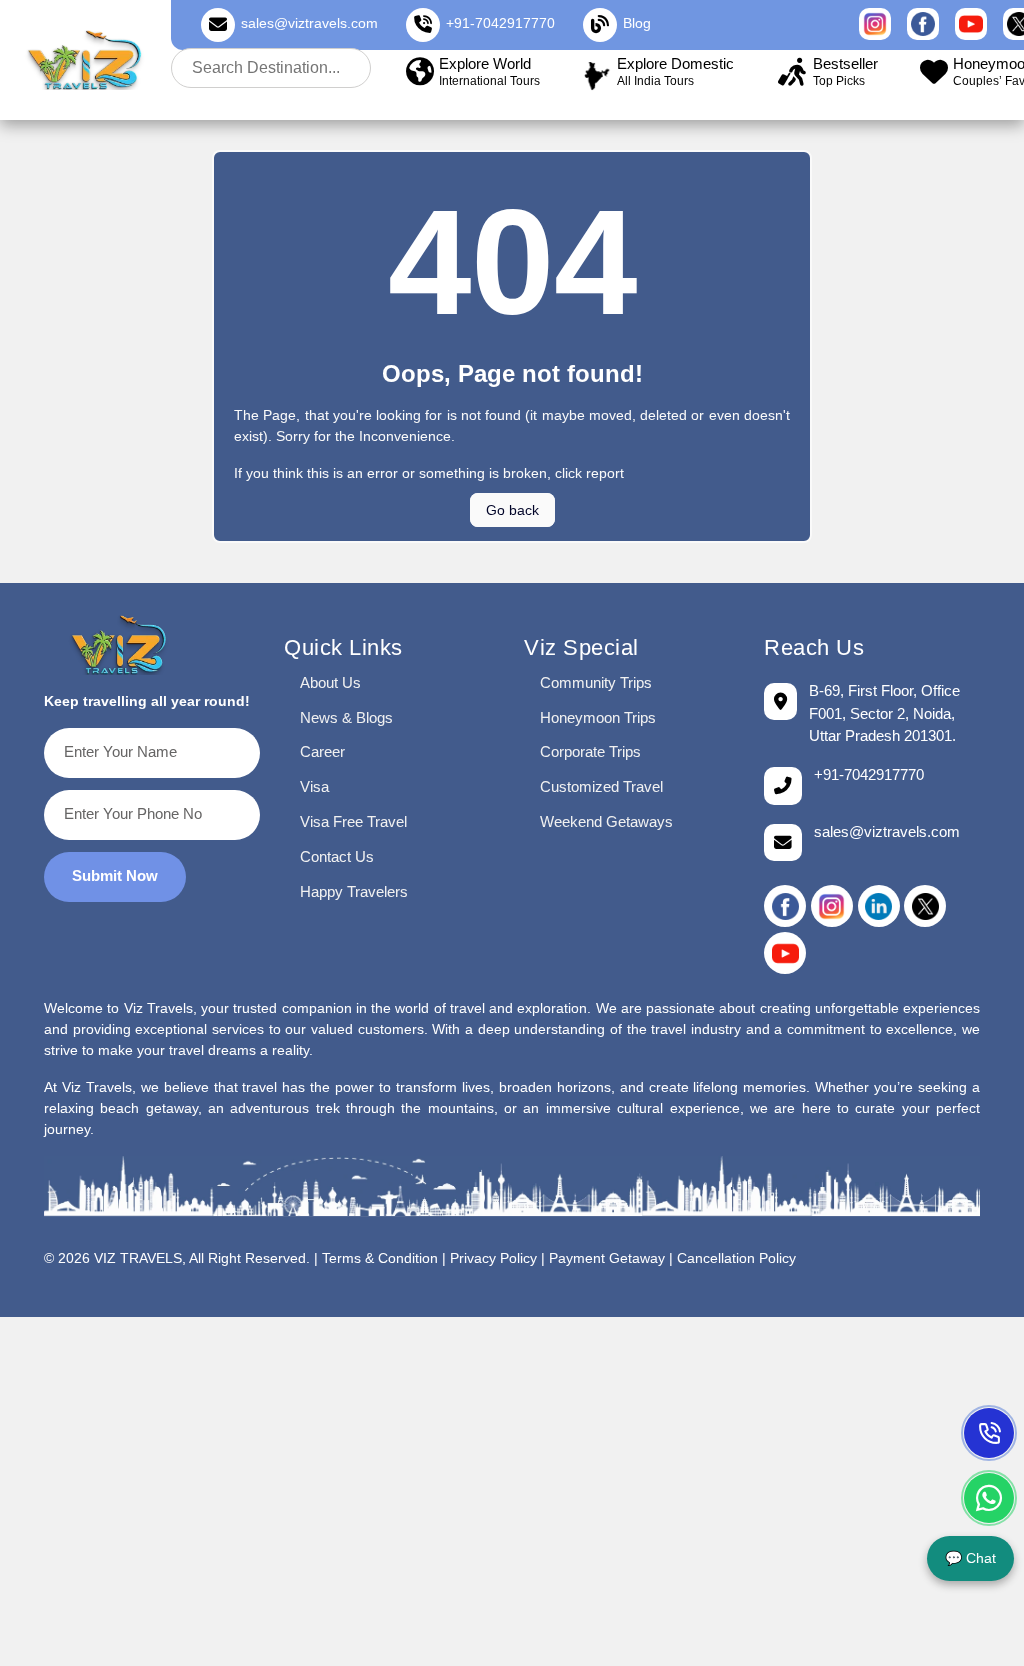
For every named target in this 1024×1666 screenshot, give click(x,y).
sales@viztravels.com (309, 23)
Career (322, 751)
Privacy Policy (493, 1258)
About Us (330, 682)
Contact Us (337, 856)
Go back (512, 510)
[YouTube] (785, 953)
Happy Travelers (354, 891)
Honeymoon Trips (598, 717)
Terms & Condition (380, 1258)
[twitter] (925, 906)
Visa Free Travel (353, 821)
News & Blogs (346, 717)
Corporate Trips (590, 751)
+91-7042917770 (500, 23)
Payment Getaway (607, 1258)
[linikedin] (879, 906)
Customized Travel (601, 786)
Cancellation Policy (736, 1258)
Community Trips (596, 682)
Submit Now (115, 875)
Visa (314, 786)
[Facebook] (785, 906)
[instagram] (832, 906)
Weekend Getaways (606, 821)
